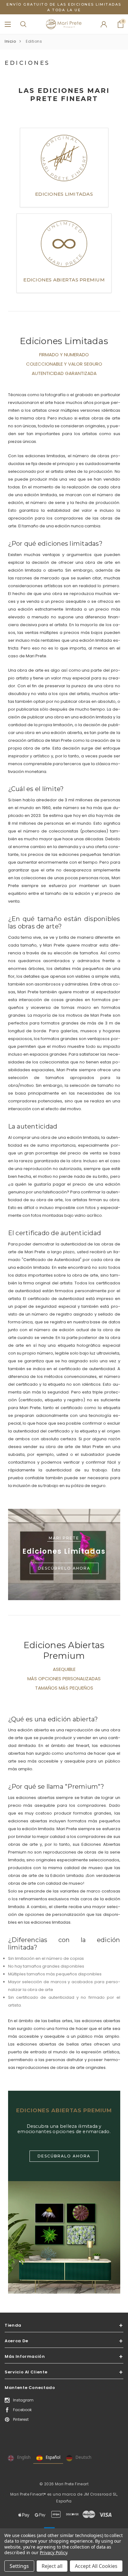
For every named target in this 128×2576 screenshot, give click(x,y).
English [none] (24, 2457)
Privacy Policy (53, 2552)
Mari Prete (64, 1538)
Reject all (52, 2566)
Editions (34, 41)
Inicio (10, 41)
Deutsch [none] (83, 2457)
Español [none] (53, 2457)
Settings (19, 2566)
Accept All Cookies (96, 2566)
